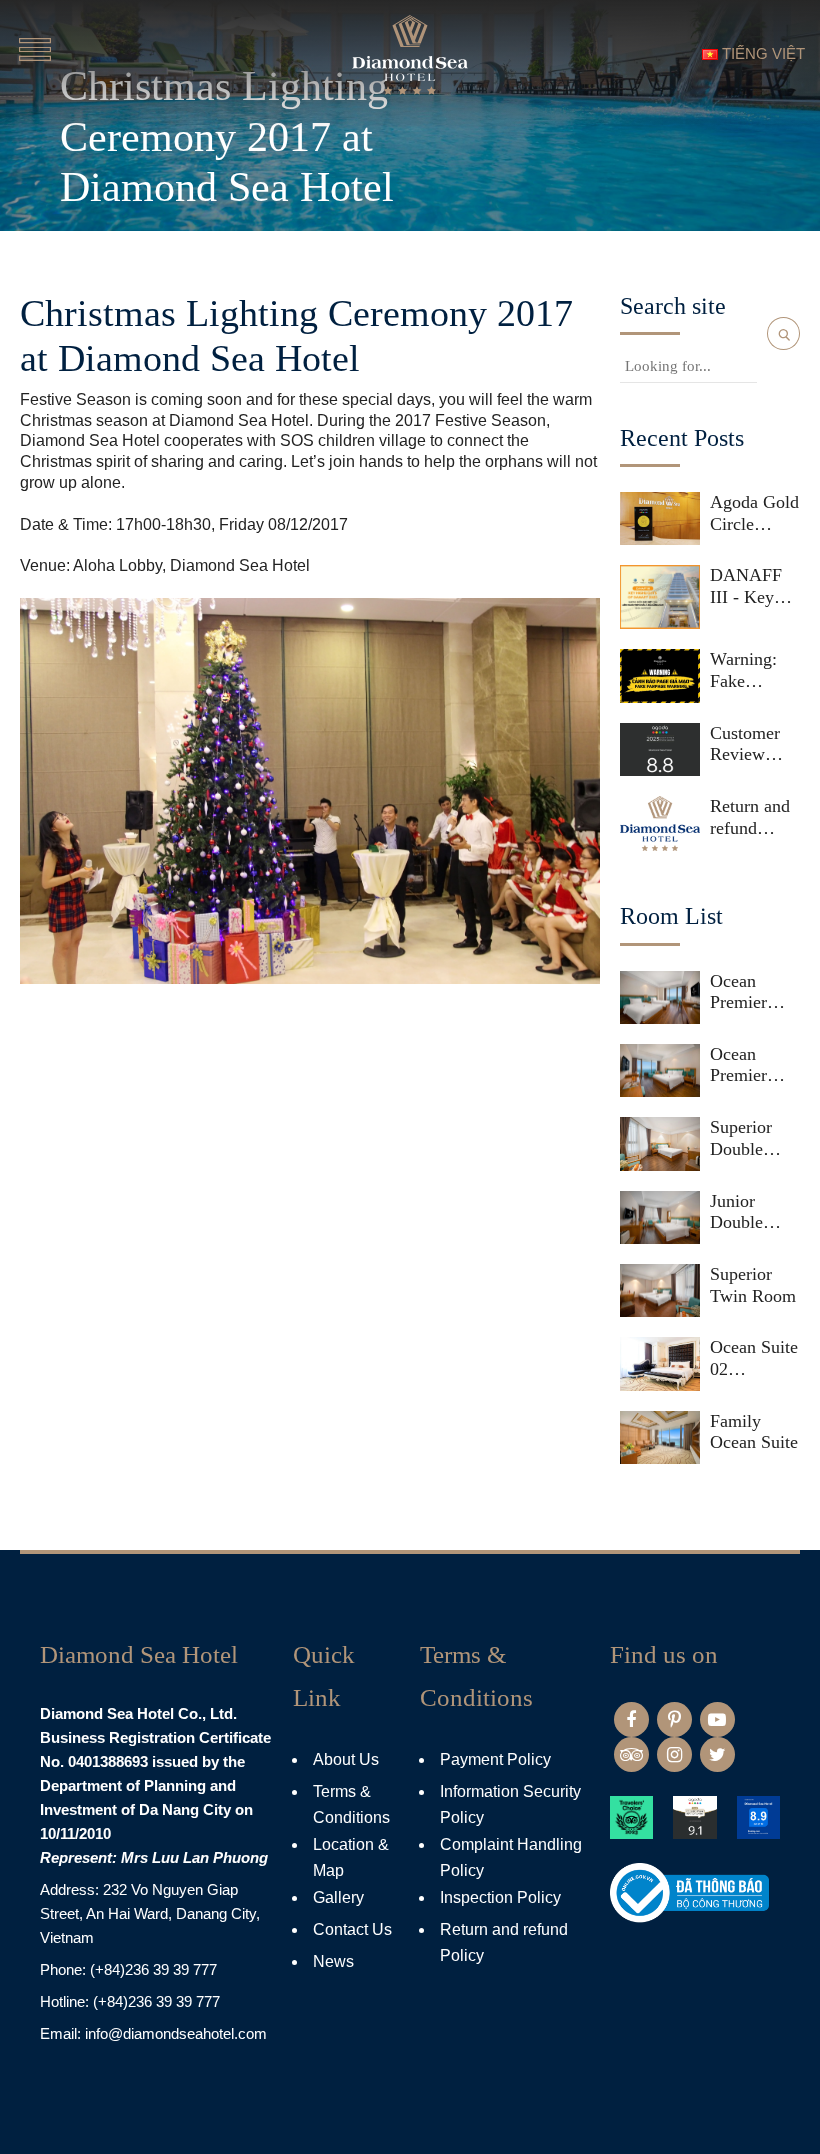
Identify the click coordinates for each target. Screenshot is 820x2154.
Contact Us (352, 1929)
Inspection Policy (500, 1897)
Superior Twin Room (753, 1285)
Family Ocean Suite (754, 1432)
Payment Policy (495, 1759)
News (333, 1961)
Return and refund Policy (750, 817)
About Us (346, 1759)
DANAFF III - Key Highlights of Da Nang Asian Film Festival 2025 (752, 586)
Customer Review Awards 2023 (745, 744)
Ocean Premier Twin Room (753, 992)
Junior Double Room (736, 1212)
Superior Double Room (741, 1138)
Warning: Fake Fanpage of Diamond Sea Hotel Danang (750, 670)
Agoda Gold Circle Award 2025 (754, 513)
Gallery (338, 1897)
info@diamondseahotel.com (176, 2033)
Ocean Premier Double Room (738, 1065)
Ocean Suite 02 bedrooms (754, 1358)
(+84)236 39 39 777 (153, 1969)
